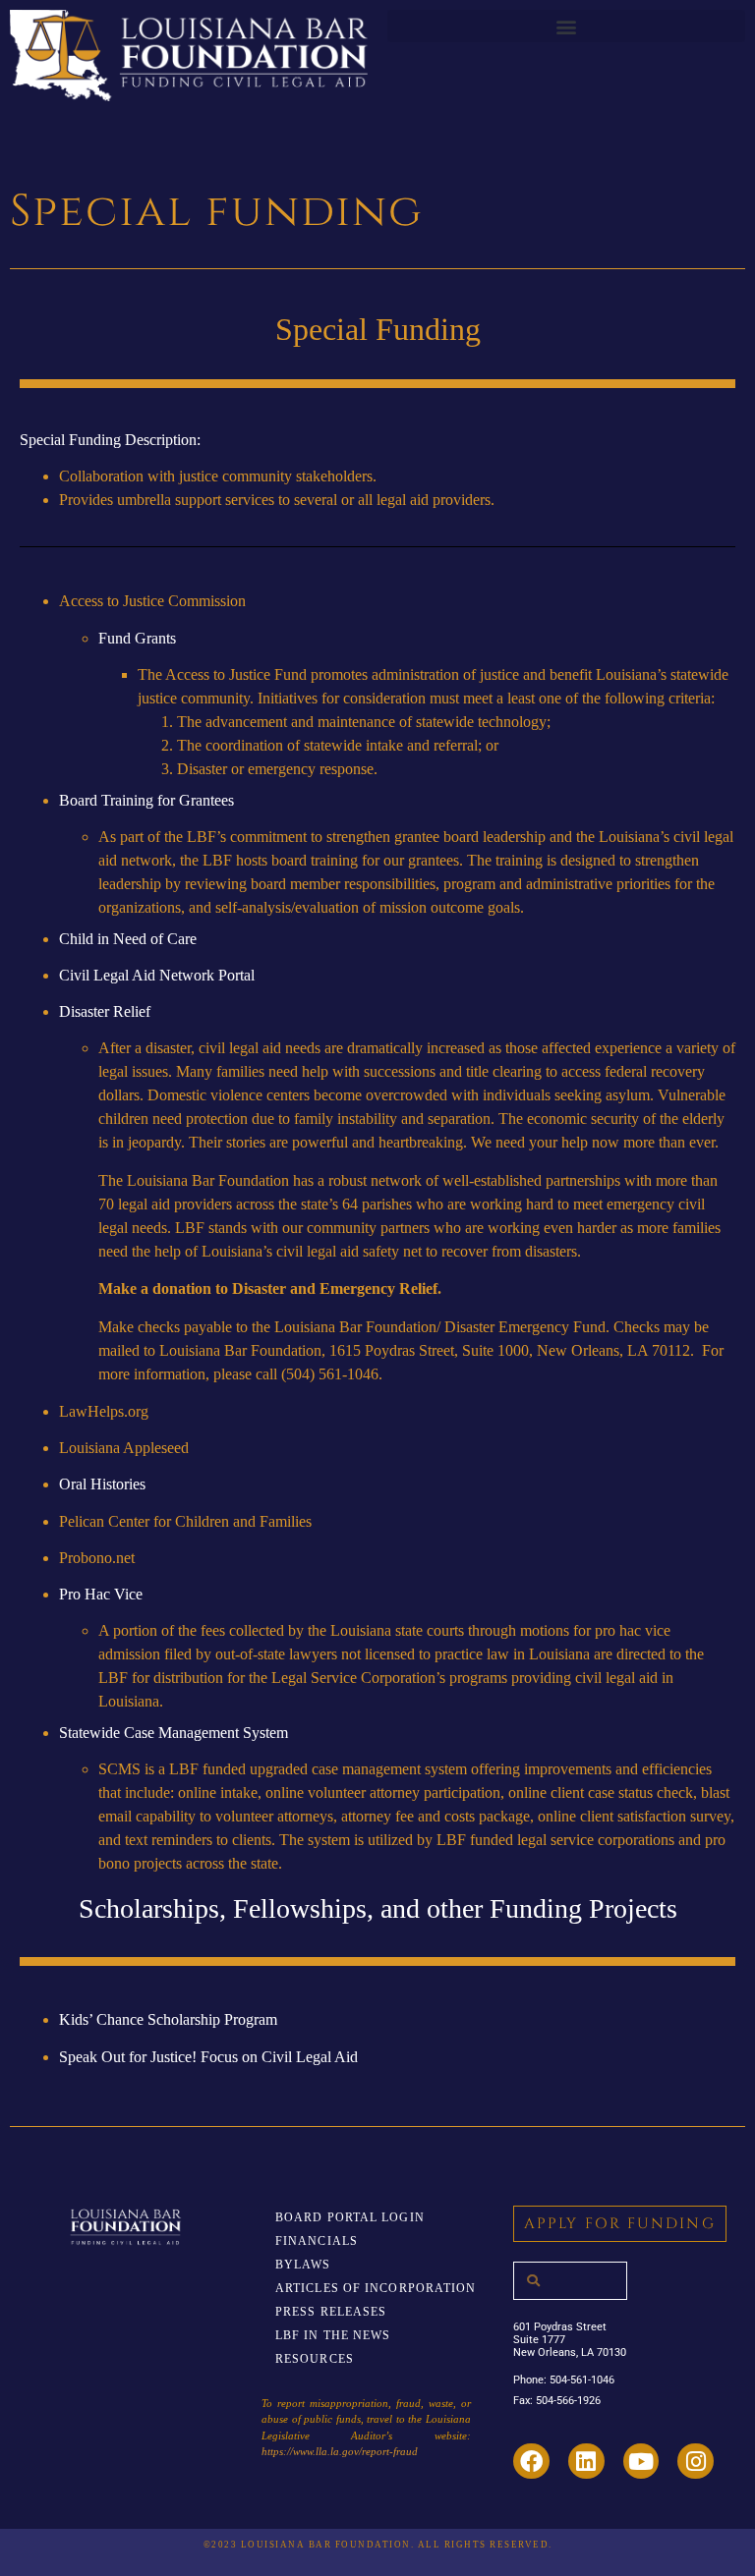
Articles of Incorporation (376, 2288)
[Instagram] (696, 2462)
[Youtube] (641, 2462)
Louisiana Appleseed (124, 1448)
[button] (566, 26)
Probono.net (97, 1558)
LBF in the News (333, 2335)
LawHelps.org (104, 1411)
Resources (315, 2359)
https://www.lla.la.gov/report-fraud (340, 2451)
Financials (317, 2241)
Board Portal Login (350, 2217)
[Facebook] (531, 2462)
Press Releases (331, 2312)
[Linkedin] (586, 2462)
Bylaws (303, 2265)
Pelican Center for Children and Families (185, 1521)
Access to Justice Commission (152, 601)
